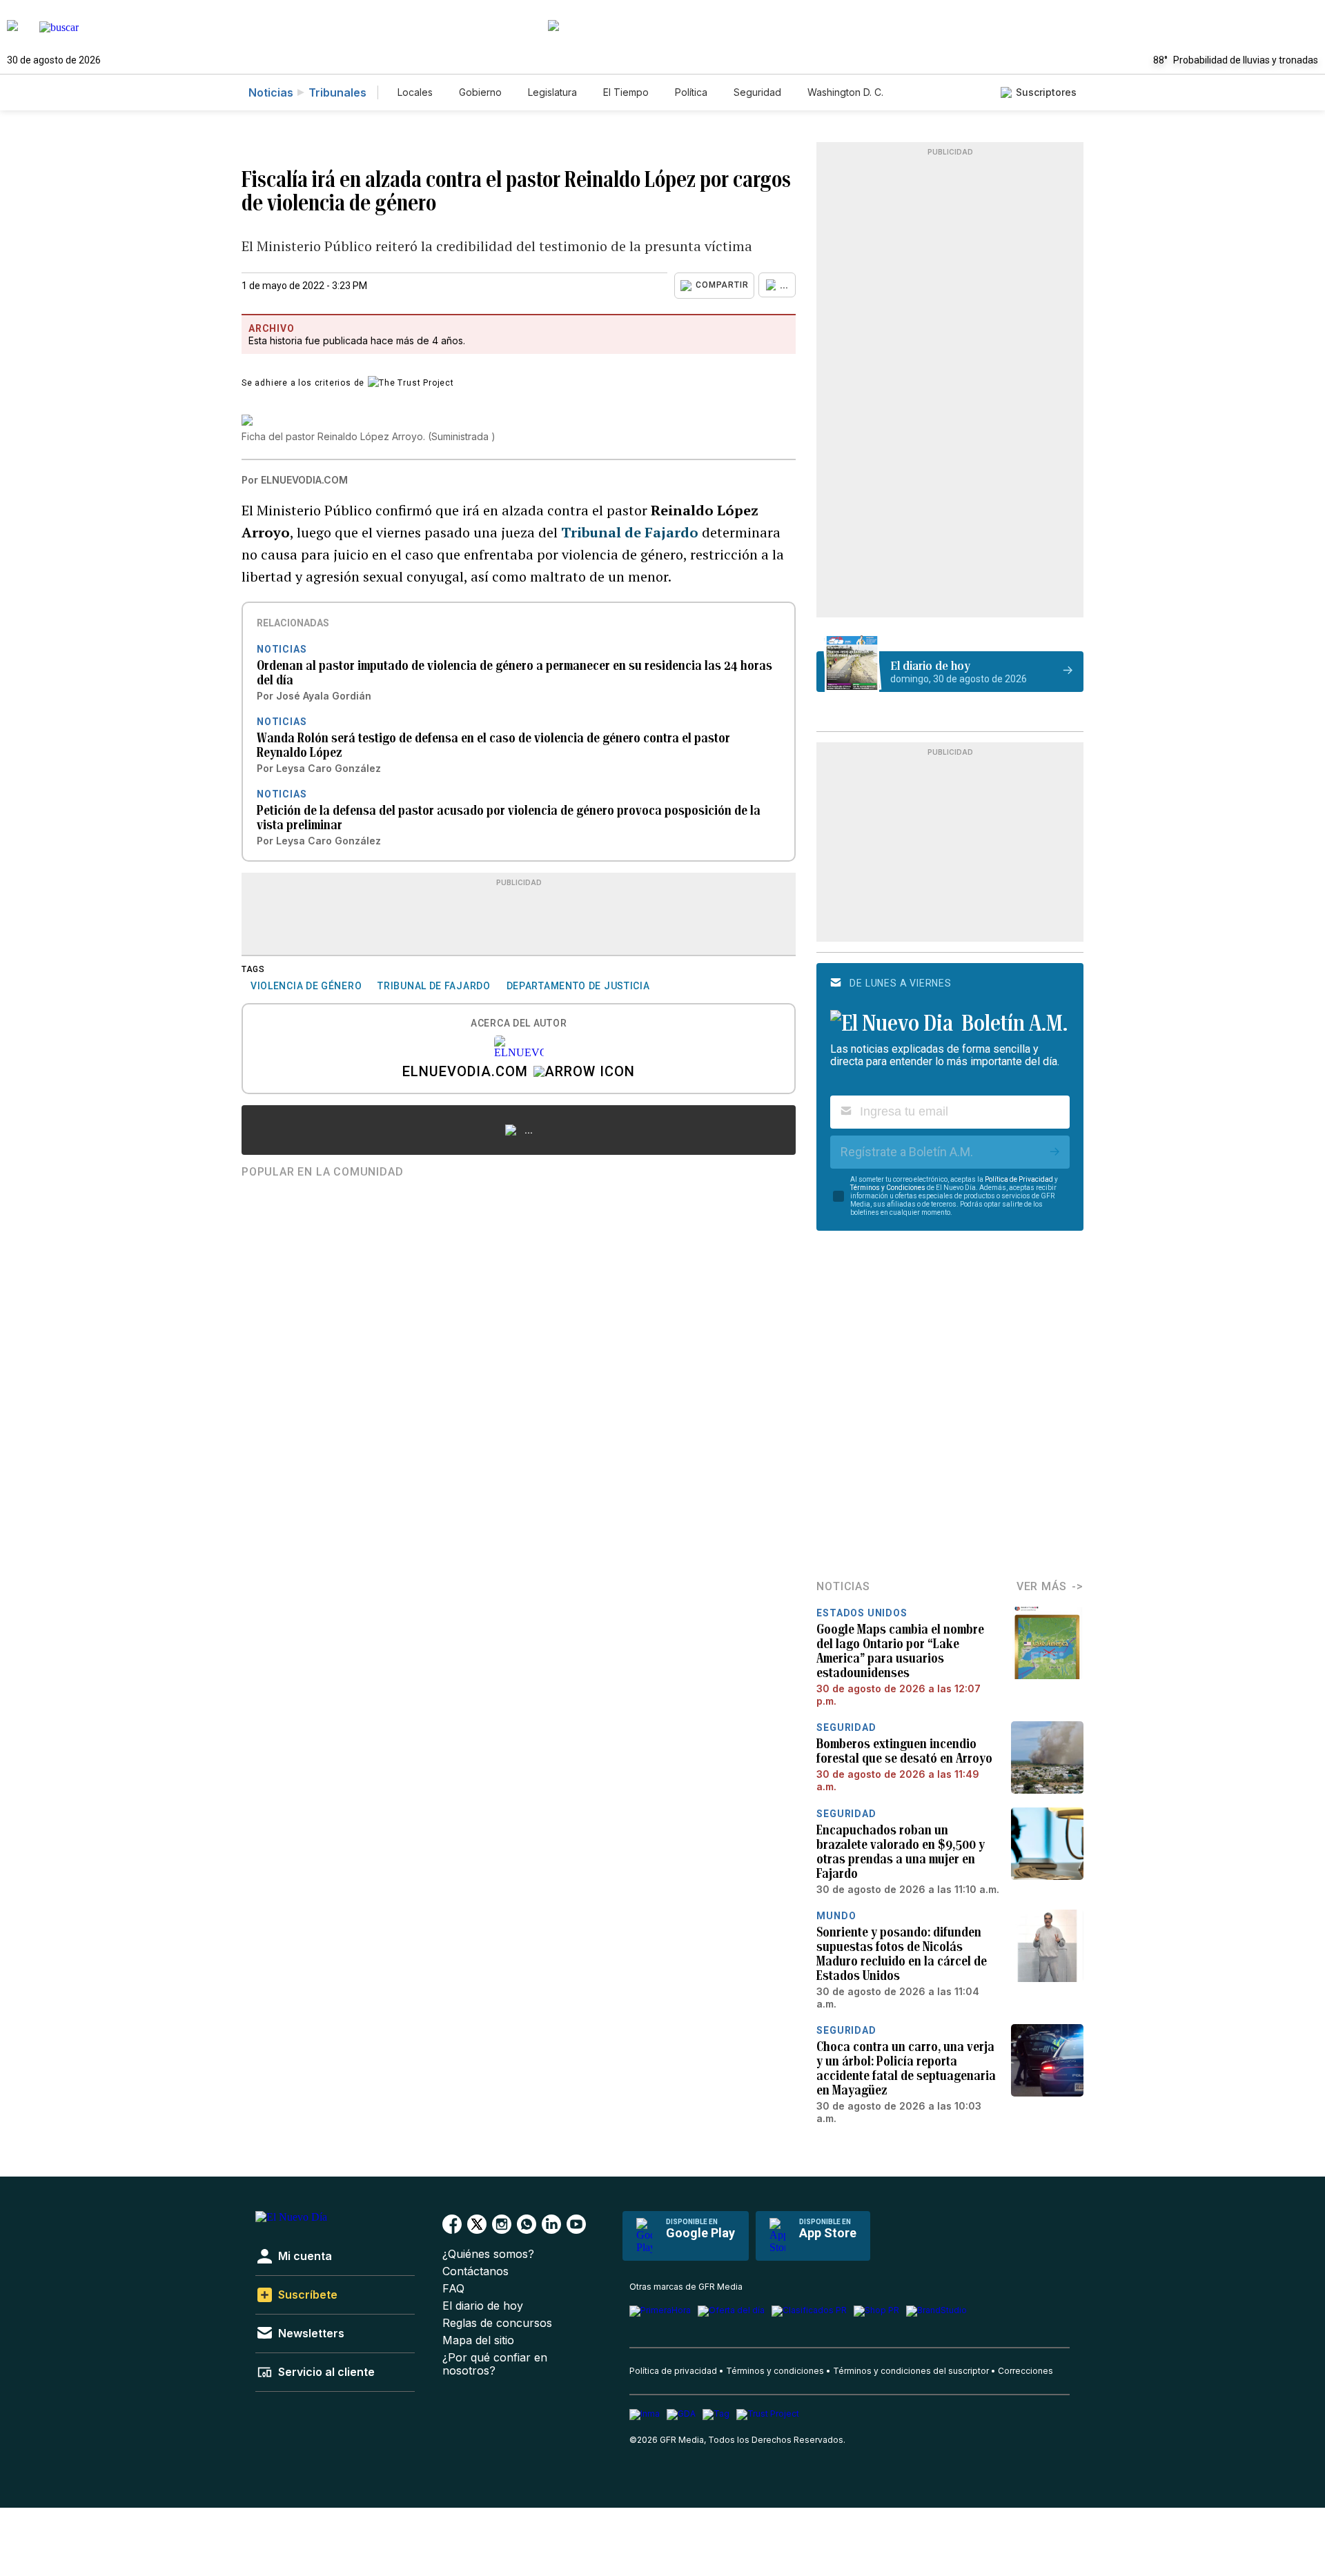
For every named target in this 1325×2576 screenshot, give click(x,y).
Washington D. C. (845, 92)
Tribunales (337, 92)
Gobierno (480, 92)
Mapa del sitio (478, 2340)
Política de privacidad (673, 2371)
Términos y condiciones (775, 2371)
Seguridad (757, 92)
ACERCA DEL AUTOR (519, 1023)
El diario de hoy (483, 2306)
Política (691, 92)
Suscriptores (1046, 92)
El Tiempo (626, 92)
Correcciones (1025, 2371)
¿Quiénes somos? (488, 2254)
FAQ (453, 2289)
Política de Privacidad (1019, 1179)
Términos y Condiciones (888, 1188)
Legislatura (552, 92)
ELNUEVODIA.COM (465, 1073)
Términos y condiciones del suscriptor (911, 2371)
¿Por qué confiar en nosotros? (495, 2364)
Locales (415, 92)
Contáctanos (475, 2271)
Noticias (271, 92)
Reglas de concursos (497, 2323)
